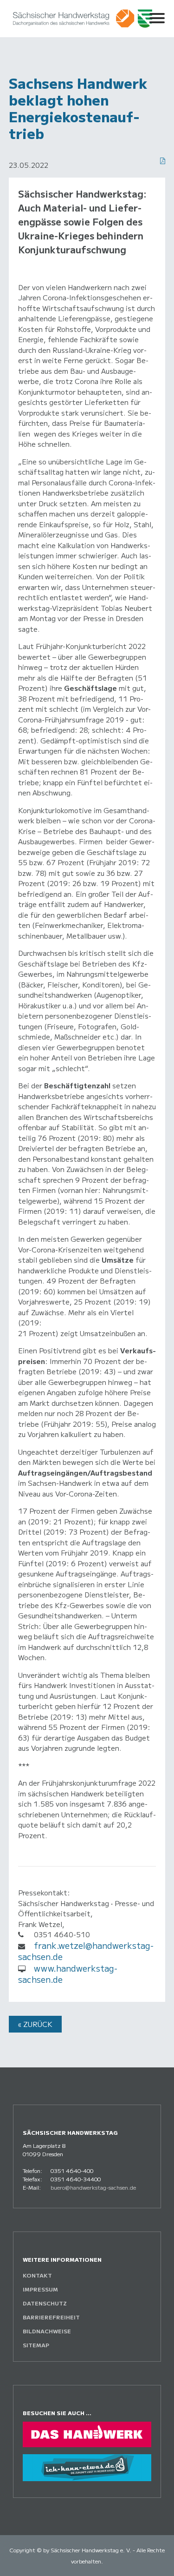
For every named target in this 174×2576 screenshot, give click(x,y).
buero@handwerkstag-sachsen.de (93, 2187)
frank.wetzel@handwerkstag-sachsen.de (86, 1951)
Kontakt (37, 2275)
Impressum (40, 2289)
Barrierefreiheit (51, 2317)
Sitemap (36, 2345)
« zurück (35, 2024)
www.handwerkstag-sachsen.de (68, 1974)
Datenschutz (45, 2303)
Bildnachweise (47, 2331)
